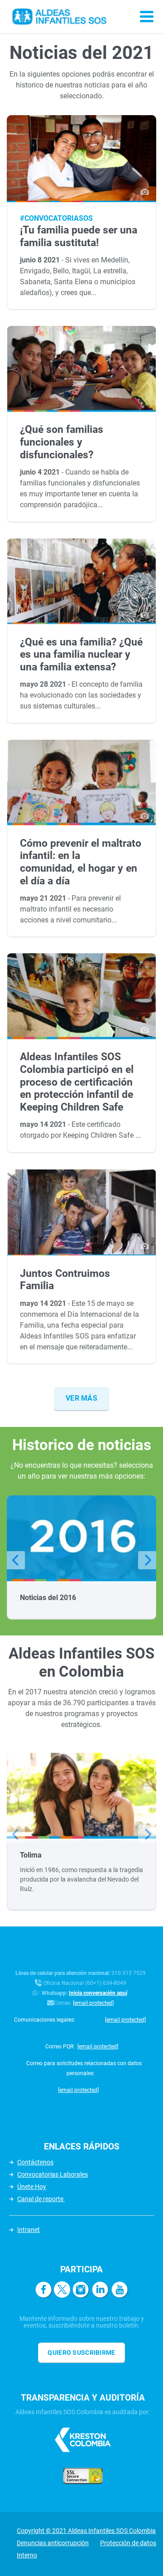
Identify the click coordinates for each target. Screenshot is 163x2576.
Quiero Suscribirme (81, 2353)
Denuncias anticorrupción (53, 2543)
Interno (27, 2555)
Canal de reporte (41, 2199)
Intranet (29, 2230)
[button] (16, 1560)
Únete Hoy (32, 2187)
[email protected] (93, 2003)
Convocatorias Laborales (53, 2174)
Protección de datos (128, 2543)
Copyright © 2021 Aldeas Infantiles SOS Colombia (86, 2531)
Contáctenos (35, 2162)
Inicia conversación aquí (98, 1993)
